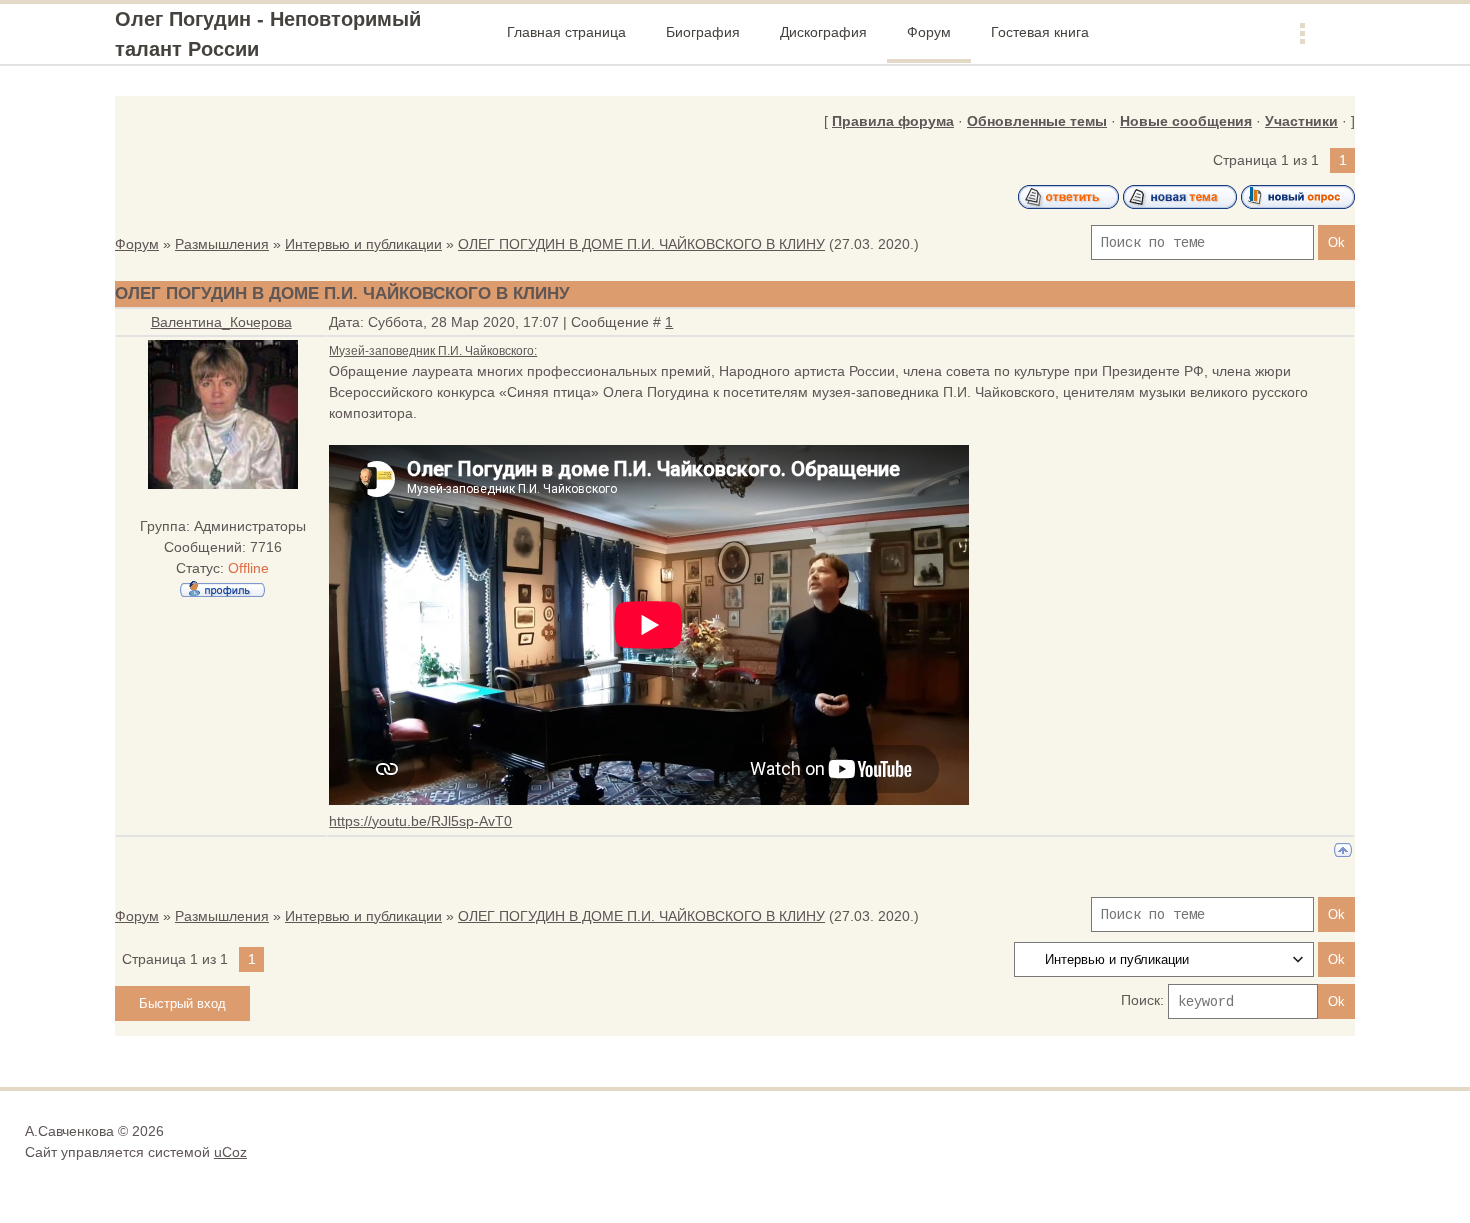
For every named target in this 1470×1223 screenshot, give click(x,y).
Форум (137, 244)
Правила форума (893, 121)
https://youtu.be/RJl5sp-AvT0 (420, 821)
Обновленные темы (1037, 121)
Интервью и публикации (363, 244)
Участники (1301, 121)
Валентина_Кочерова (221, 322)
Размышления (222, 244)
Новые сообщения (1186, 121)
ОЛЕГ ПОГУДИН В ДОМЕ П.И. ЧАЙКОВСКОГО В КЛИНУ (641, 244)
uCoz (230, 1152)
